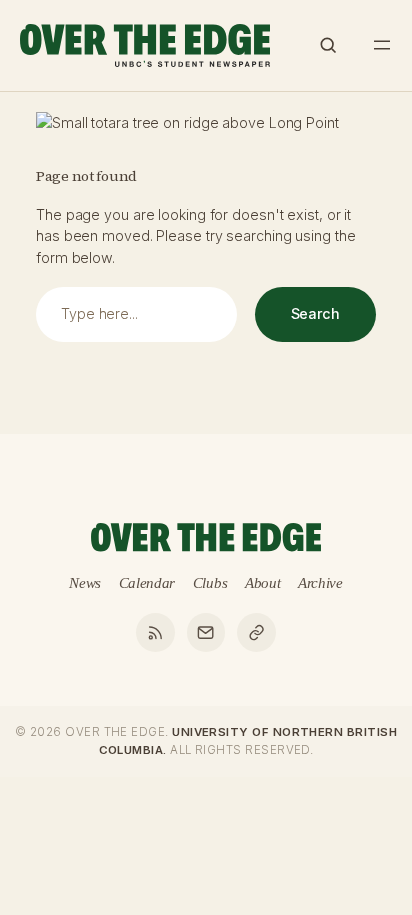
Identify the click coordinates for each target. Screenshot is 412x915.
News (85, 583)
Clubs (210, 583)
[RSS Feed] (155, 632)
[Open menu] (382, 45)
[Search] (328, 45)
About (263, 583)
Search (315, 313)
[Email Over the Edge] (206, 632)
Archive (320, 583)
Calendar (147, 583)
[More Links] (256, 632)
